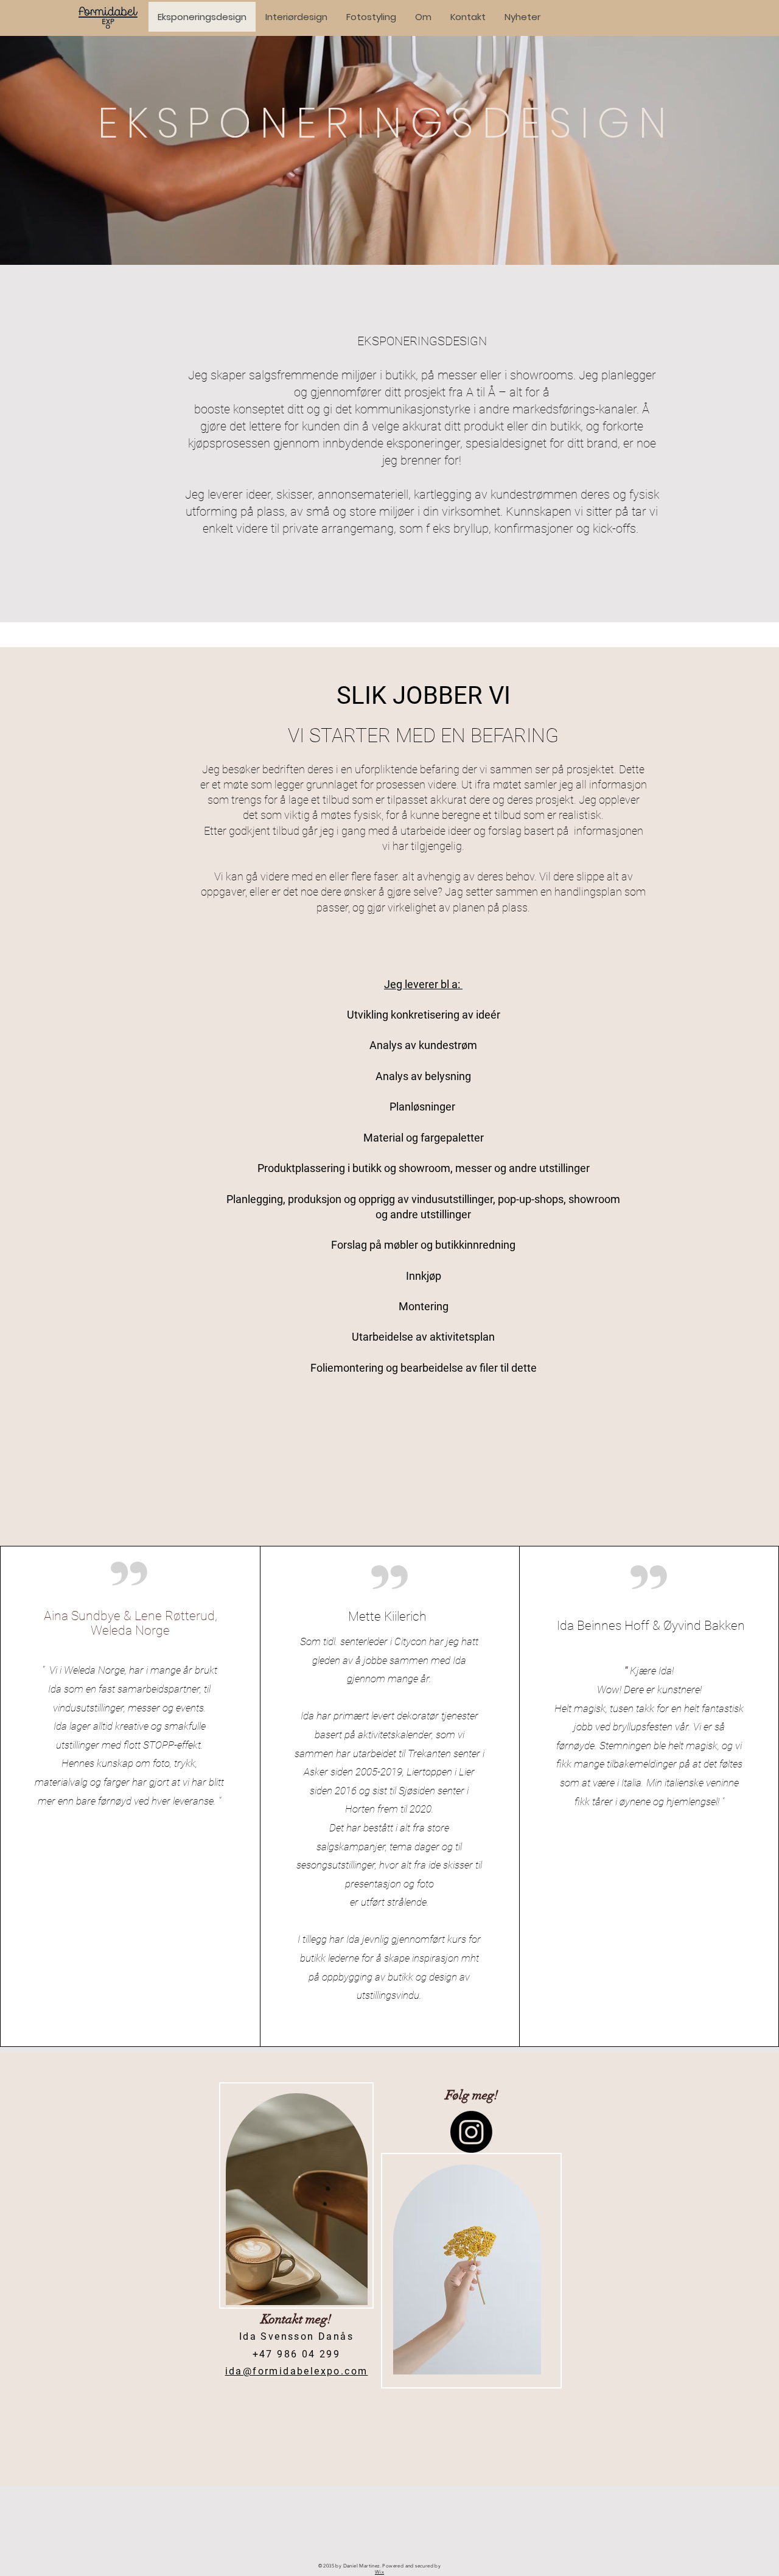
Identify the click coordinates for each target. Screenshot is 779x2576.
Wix (379, 2572)
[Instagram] (471, 2132)
